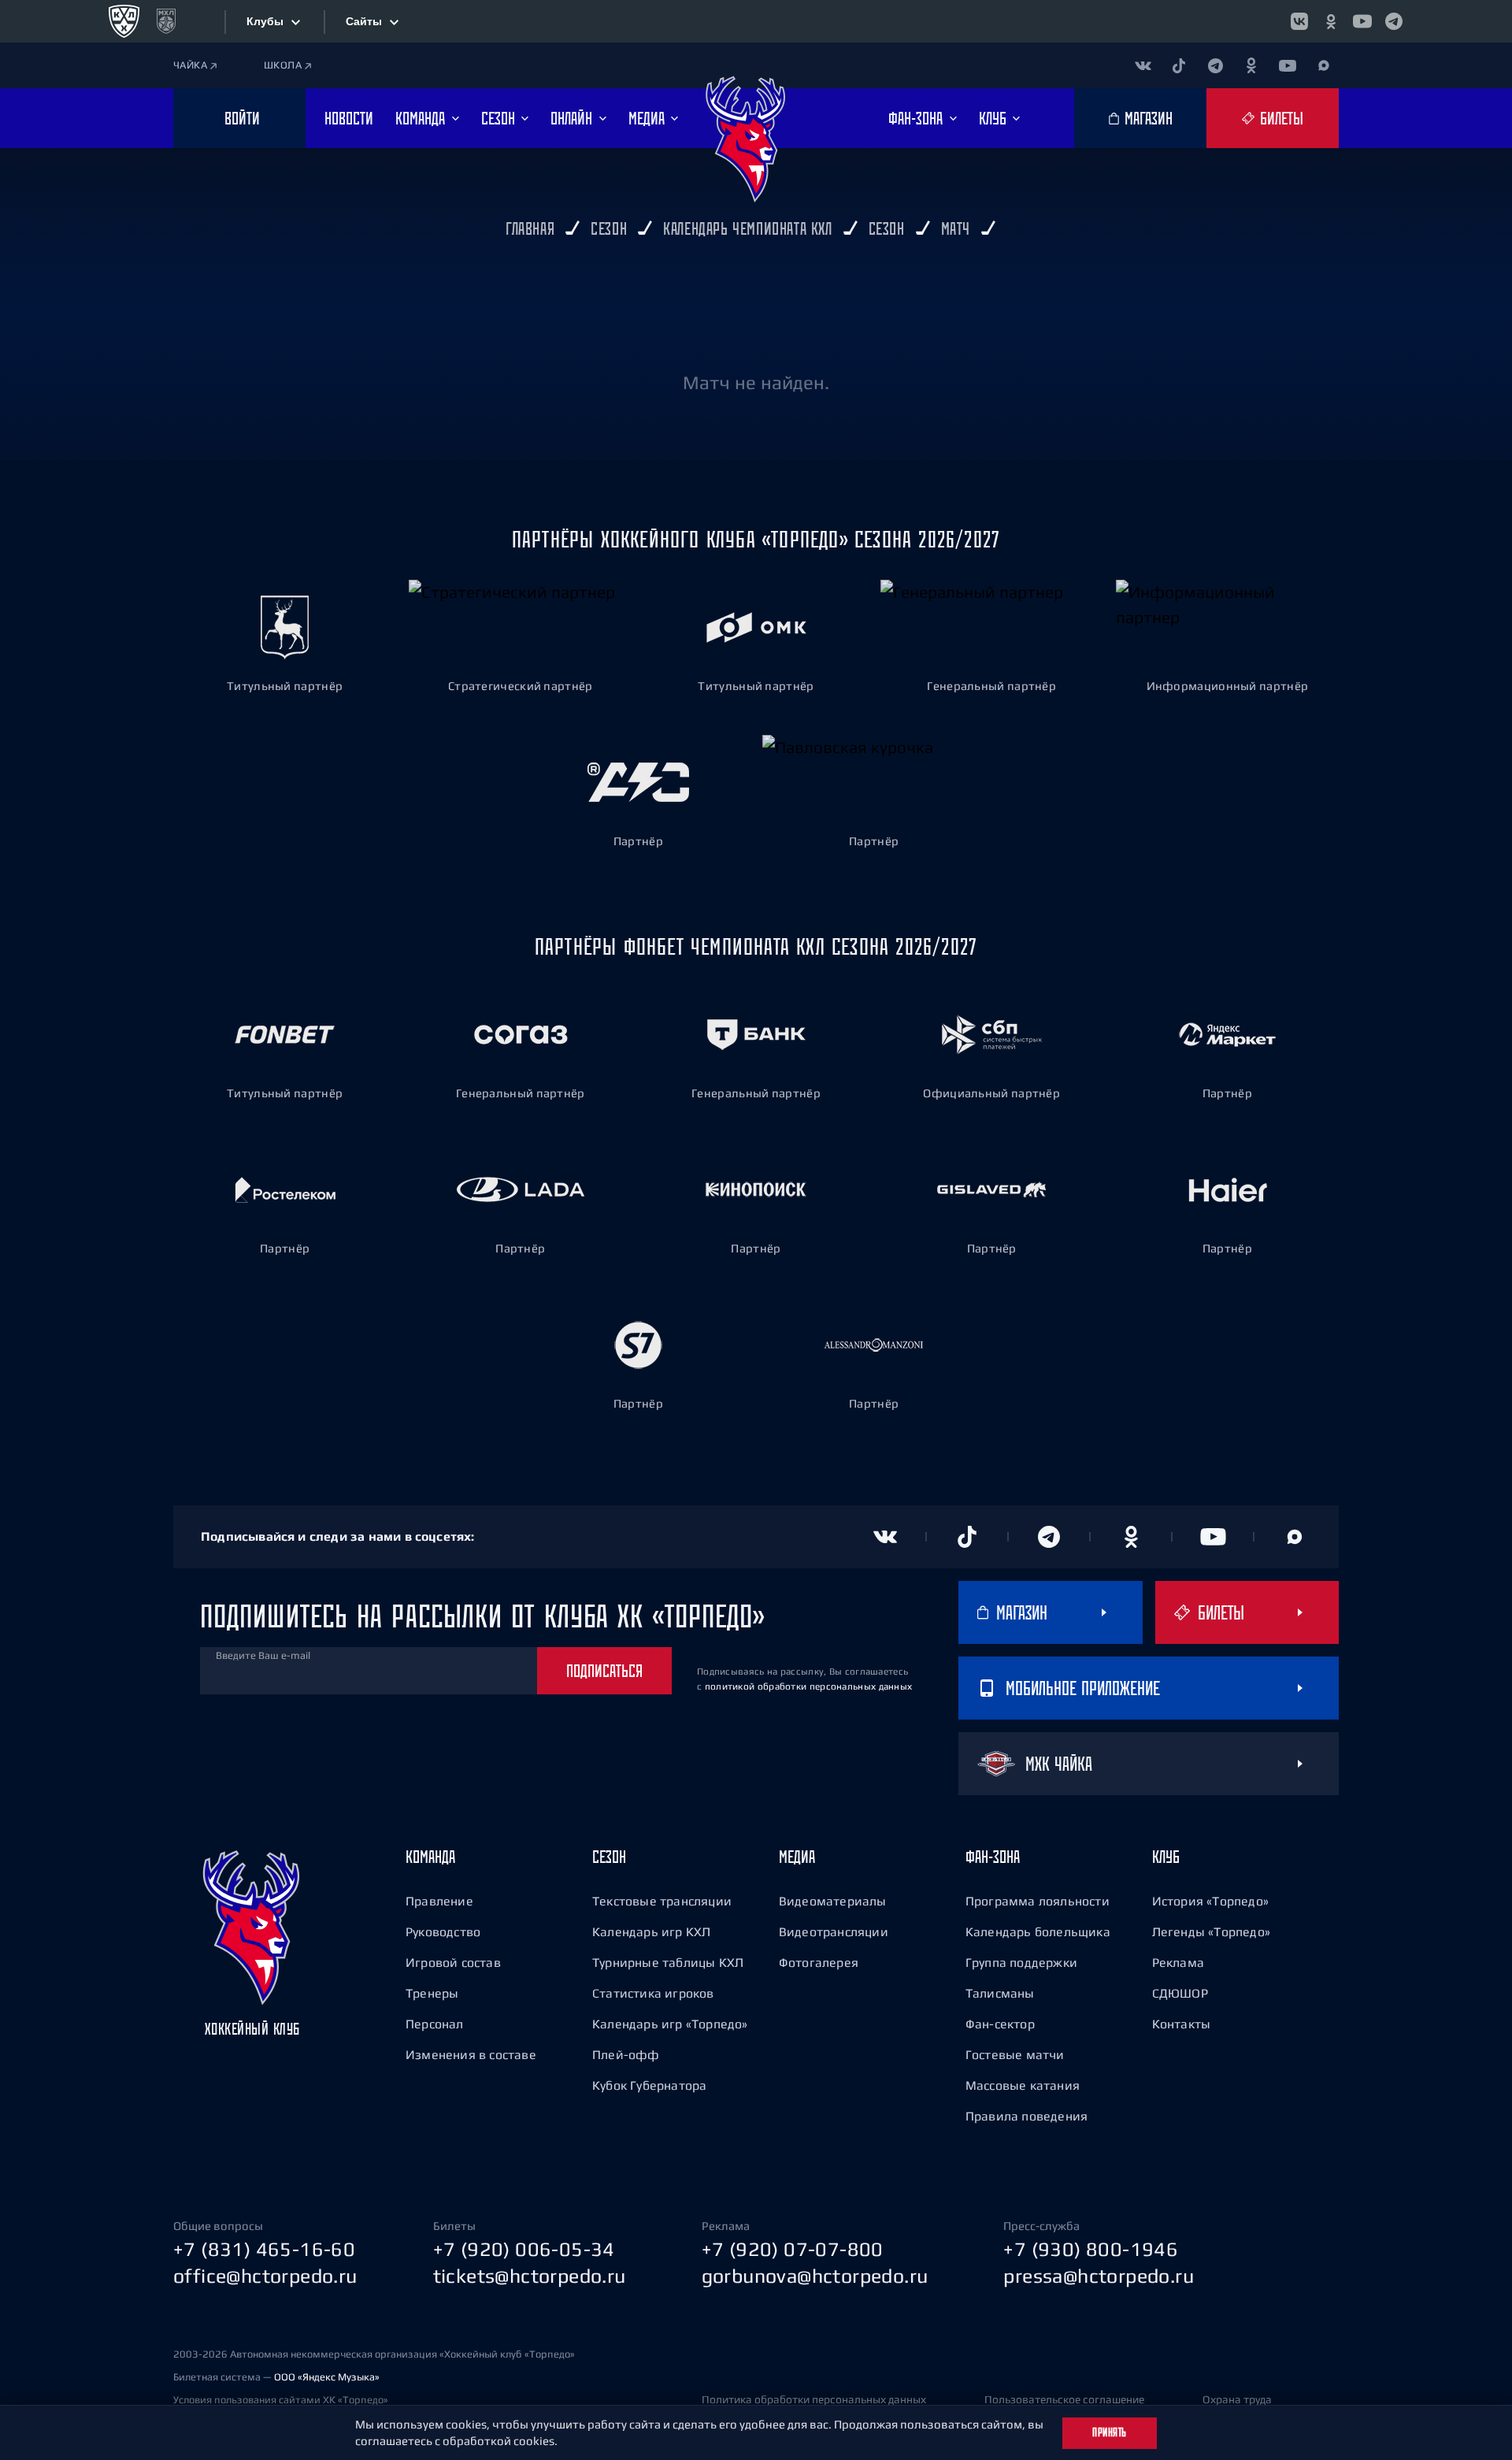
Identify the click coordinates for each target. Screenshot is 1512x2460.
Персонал (435, 2024)
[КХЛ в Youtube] (1362, 21)
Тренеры (432, 1993)
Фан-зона (993, 1857)
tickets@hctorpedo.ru (530, 2276)
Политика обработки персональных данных (814, 2399)
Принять (1110, 2432)
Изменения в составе (471, 2054)
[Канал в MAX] (1324, 65)
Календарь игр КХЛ (651, 1931)
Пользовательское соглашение (1064, 2399)
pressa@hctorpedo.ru (1099, 2276)
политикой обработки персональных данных (809, 1686)
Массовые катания (1023, 2085)
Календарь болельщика (1038, 1931)
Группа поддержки (1021, 1962)
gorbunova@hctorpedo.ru (815, 2276)
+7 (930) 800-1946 (1091, 2249)
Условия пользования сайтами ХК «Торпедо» (281, 2400)
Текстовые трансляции (662, 1901)
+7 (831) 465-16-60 (264, 2249)
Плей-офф (626, 2054)
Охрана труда (1237, 2399)
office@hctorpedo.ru (265, 2276)
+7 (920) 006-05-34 (524, 2249)
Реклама (1178, 1962)
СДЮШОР (1180, 1993)
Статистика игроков (653, 1993)
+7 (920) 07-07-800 (793, 2249)
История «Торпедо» (1210, 1901)
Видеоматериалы (833, 1901)
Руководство (443, 1931)
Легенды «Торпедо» (1211, 1931)
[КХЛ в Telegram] (1394, 21)
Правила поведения (1027, 2116)
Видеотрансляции (834, 1931)
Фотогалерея (819, 1962)
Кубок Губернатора (649, 2085)
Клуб (1166, 1857)
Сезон (609, 1857)
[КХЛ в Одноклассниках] (1331, 21)
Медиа (797, 1857)
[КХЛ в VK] (1299, 21)
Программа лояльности (1038, 1901)
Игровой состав (453, 1962)
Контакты (1182, 2024)
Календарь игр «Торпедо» (670, 2024)
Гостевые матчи (1015, 2054)
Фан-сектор (1000, 2024)
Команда (430, 1857)
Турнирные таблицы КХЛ (668, 1962)
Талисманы (1000, 1993)
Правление (439, 1901)
